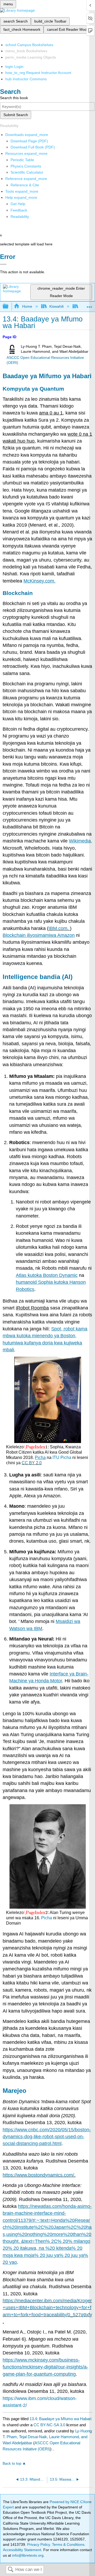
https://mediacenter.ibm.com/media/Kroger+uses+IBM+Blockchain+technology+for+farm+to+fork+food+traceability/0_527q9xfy (47, 2308)
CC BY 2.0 (32, 1463)
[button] (19, 210)
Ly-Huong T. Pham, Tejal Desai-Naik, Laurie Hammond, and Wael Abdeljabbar (47, 2437)
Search (11, 2570)
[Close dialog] (3, 264)
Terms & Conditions (68, 2544)
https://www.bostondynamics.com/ (38, 2175)
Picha (47, 1918)
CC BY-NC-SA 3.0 (49, 2425)
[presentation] (36, 1447)
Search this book (14, 98)
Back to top (12, 2463)
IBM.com (58, 928)
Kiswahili (56, 306)
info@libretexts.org (27, 2555)
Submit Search (16, 115)
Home (27, 306)
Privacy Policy (39, 2544)
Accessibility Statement (22, 2550)
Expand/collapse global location (89, 305)
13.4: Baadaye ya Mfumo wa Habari (60, 2419)
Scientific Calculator (27, 172)
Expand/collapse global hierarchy (9, 306)
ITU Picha (62, 1457)
